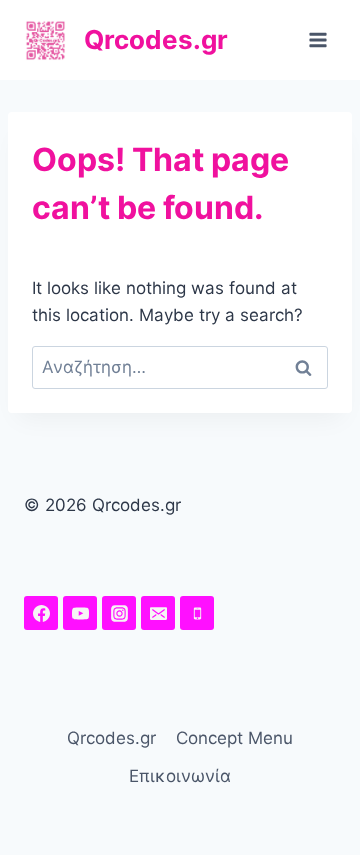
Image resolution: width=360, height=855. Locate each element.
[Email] (158, 613)
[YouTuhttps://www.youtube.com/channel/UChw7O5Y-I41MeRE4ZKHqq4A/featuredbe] (80, 613)
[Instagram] (119, 613)
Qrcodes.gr (111, 738)
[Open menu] (317, 39)
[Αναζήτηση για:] (180, 367)
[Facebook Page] (41, 613)
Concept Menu (234, 738)
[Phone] (197, 613)
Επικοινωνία (180, 776)
